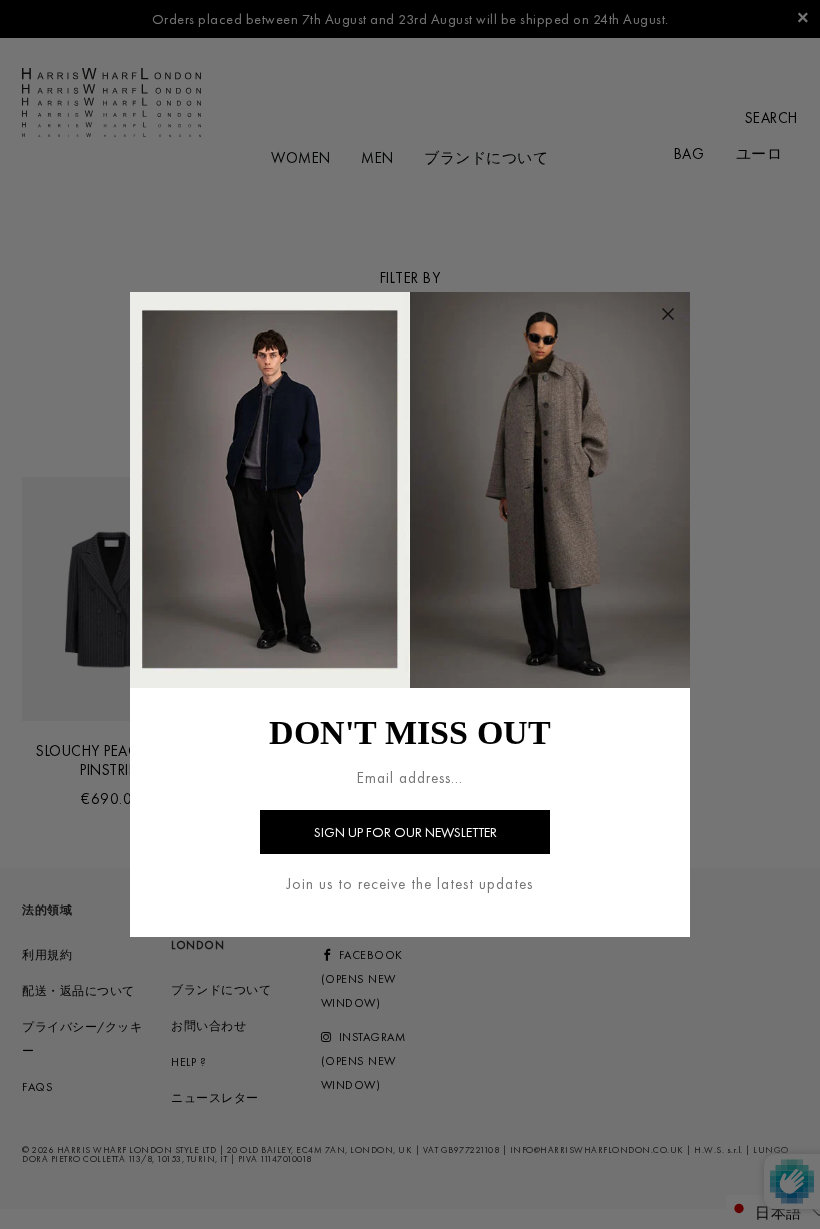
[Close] (668, 314)
